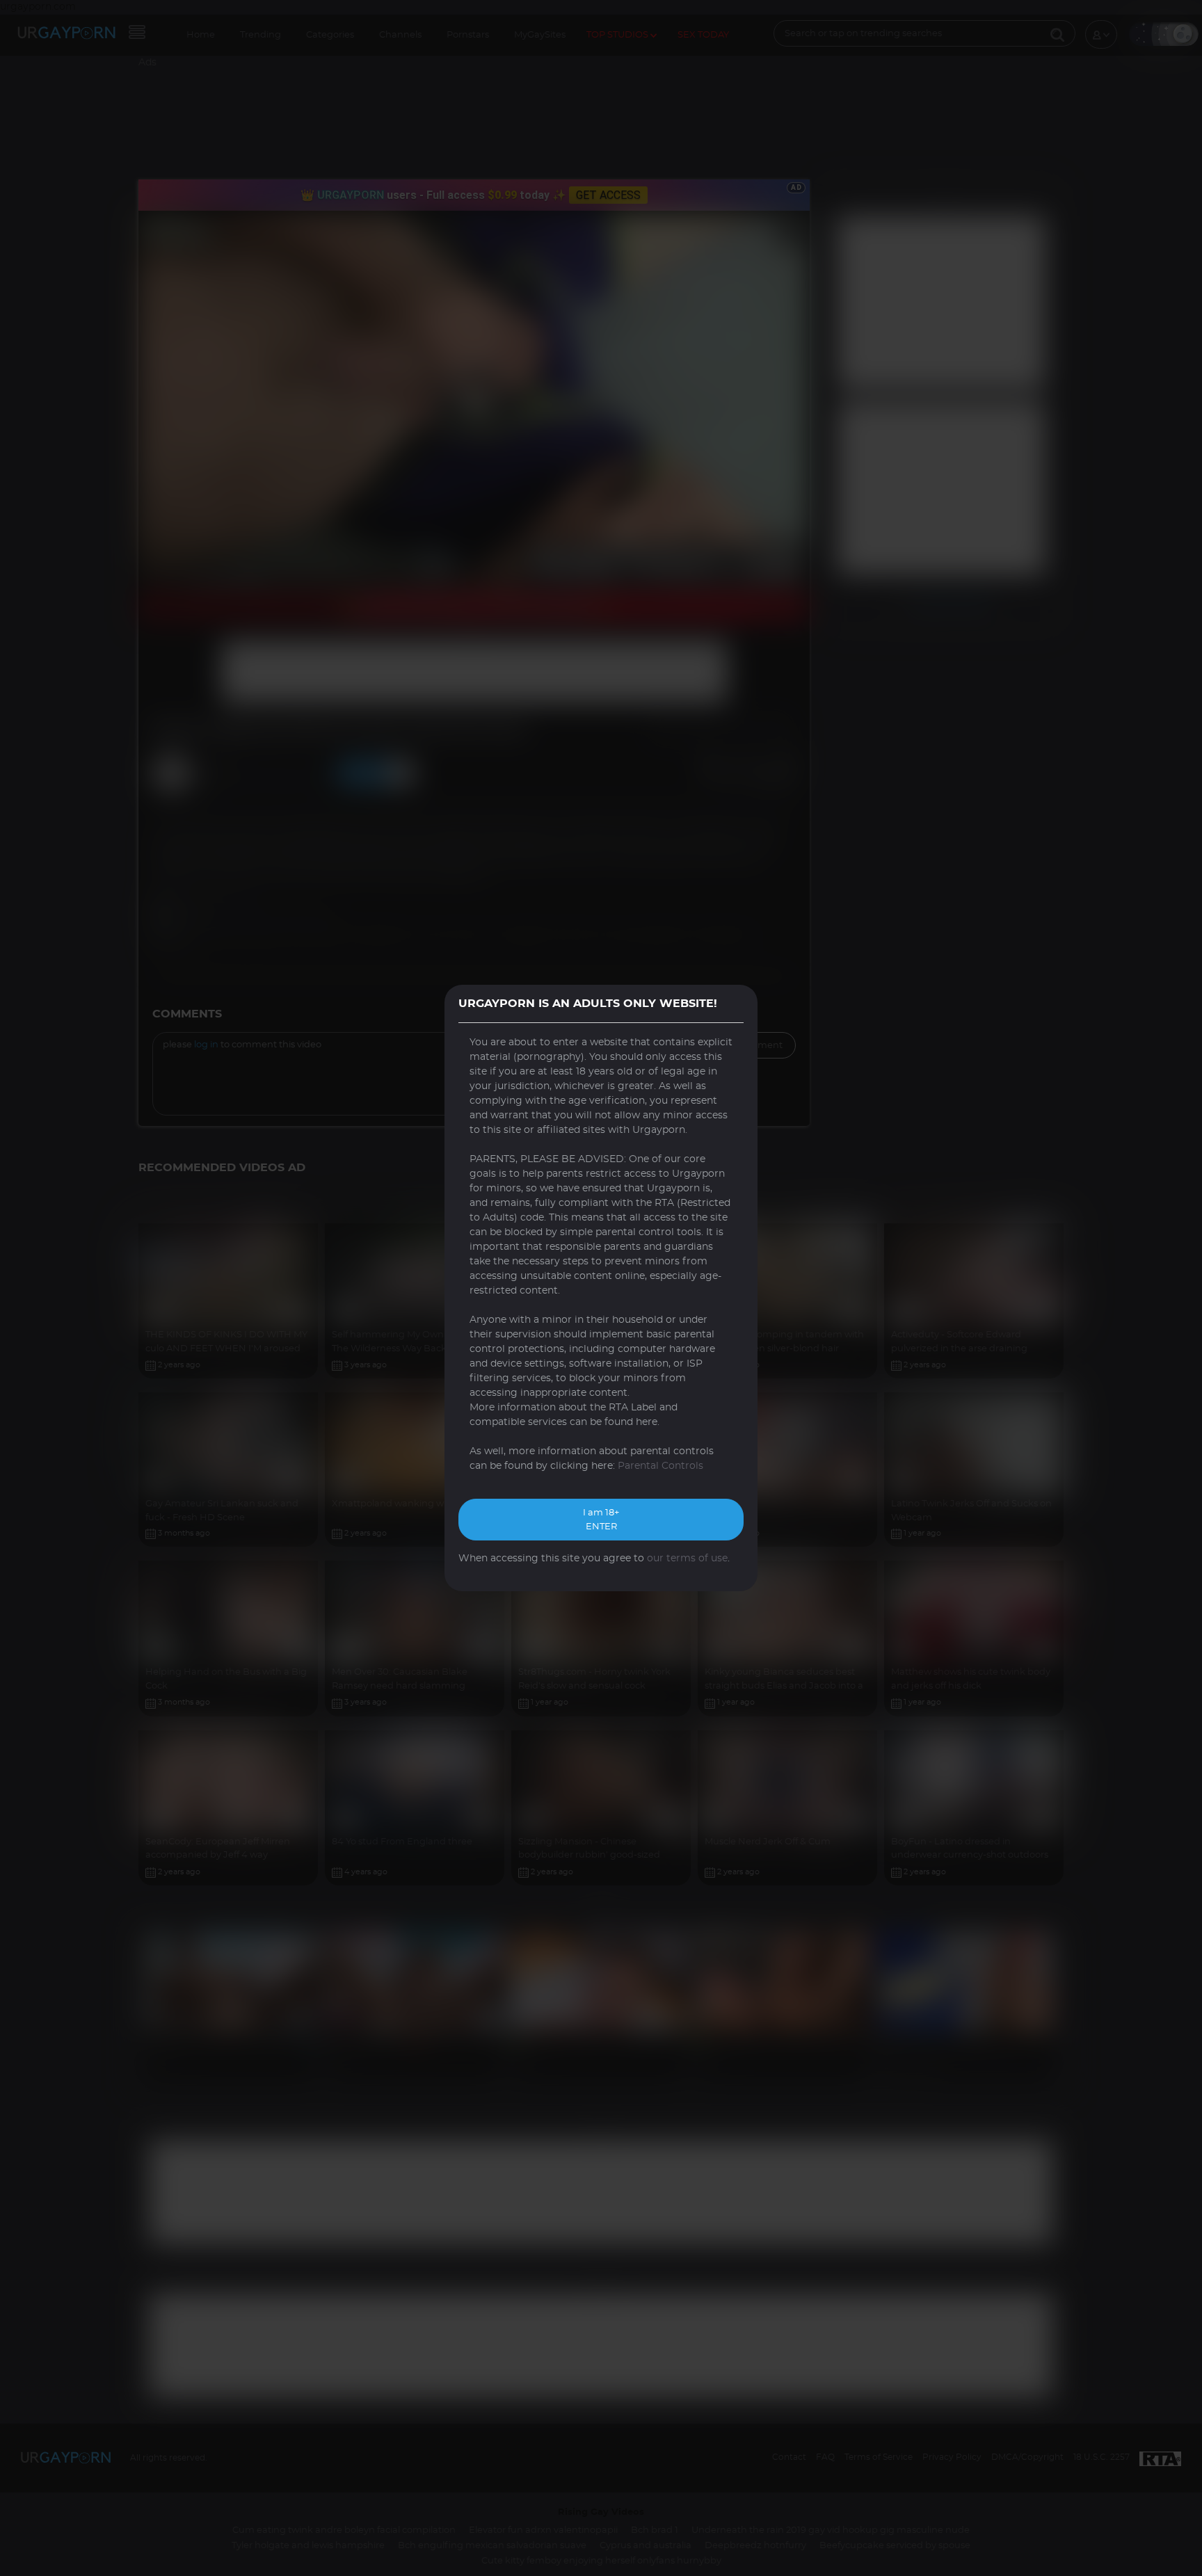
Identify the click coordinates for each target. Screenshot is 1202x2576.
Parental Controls (660, 1466)
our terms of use (687, 1559)
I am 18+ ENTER (601, 1520)
